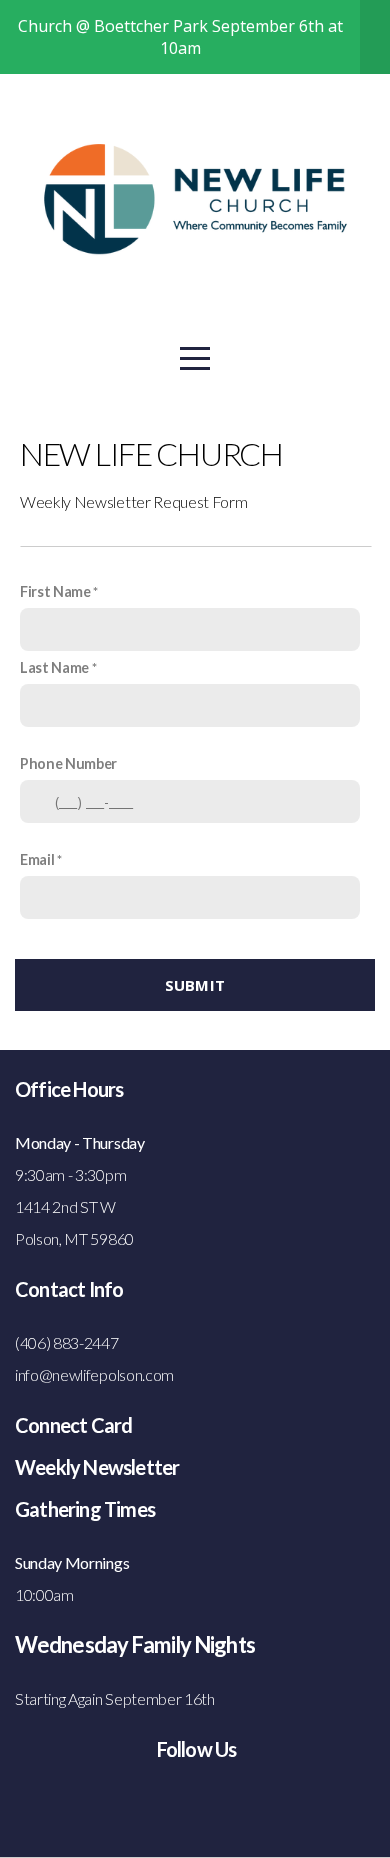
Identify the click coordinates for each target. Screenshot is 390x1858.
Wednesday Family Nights (135, 1644)
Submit (195, 985)
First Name (55, 591)
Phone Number (68, 763)
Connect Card (73, 1425)
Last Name (54, 667)
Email (37, 859)
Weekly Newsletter (97, 1467)
